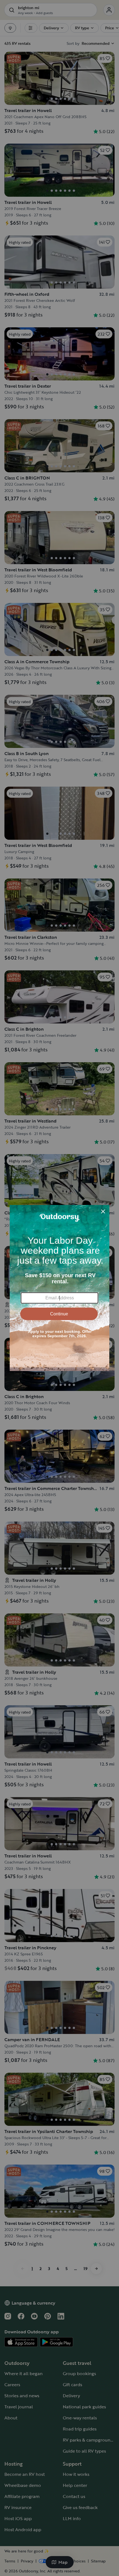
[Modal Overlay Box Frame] (59, 1288)
